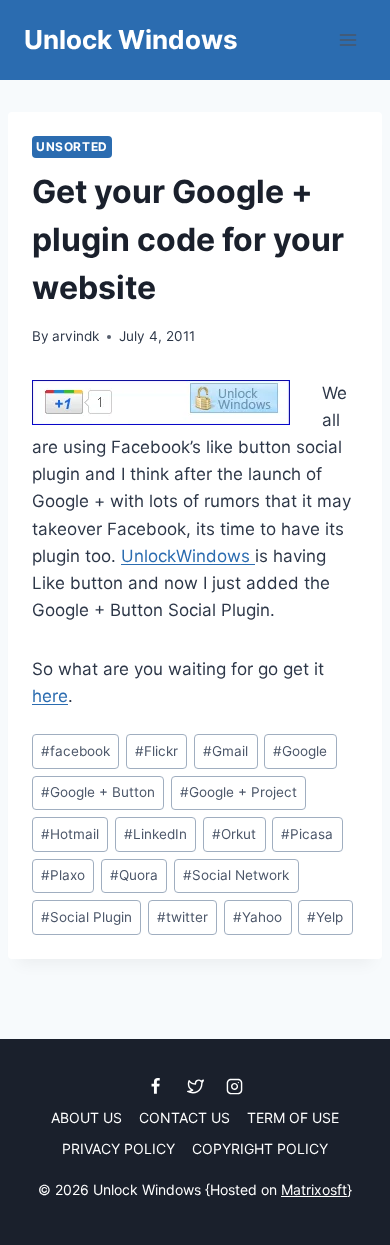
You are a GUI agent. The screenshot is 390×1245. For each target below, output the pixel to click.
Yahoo (257, 917)
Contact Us (184, 1117)
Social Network (236, 875)
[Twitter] (195, 1086)
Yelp (325, 917)
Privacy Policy (118, 1148)
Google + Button (98, 792)
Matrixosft (314, 1189)
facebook (75, 751)
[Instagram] (234, 1086)
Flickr (156, 751)
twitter (182, 917)
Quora (134, 875)
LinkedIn (155, 834)
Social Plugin (86, 917)
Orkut (234, 834)
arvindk (75, 336)
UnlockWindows (188, 556)
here (50, 696)
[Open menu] (347, 39)
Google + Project (238, 792)
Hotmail (70, 834)
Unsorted (72, 146)
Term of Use (293, 1117)
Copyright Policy (260, 1148)
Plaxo (63, 875)
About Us (86, 1117)
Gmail (225, 751)
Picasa (307, 834)
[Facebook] (156, 1086)
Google (300, 751)
